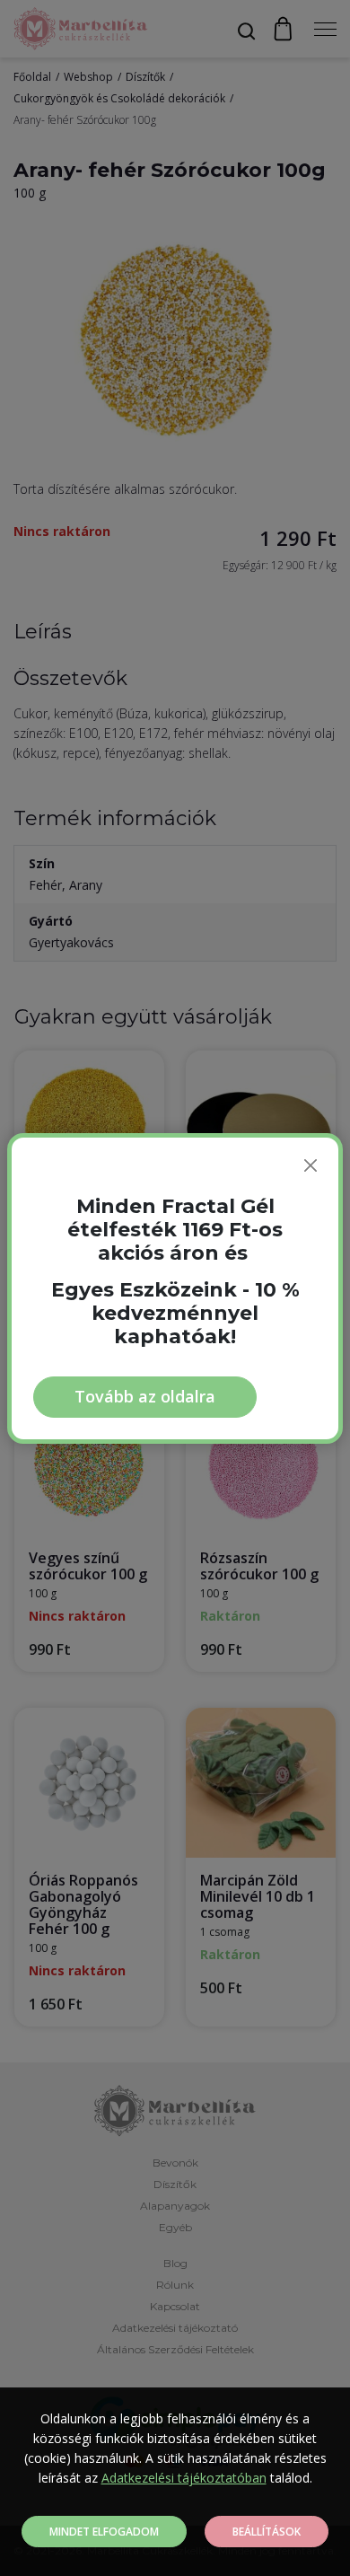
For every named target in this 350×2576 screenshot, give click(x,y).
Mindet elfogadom (104, 2532)
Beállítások (267, 2532)
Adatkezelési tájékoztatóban (184, 2478)
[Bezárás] (311, 1165)
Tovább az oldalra (145, 1396)
